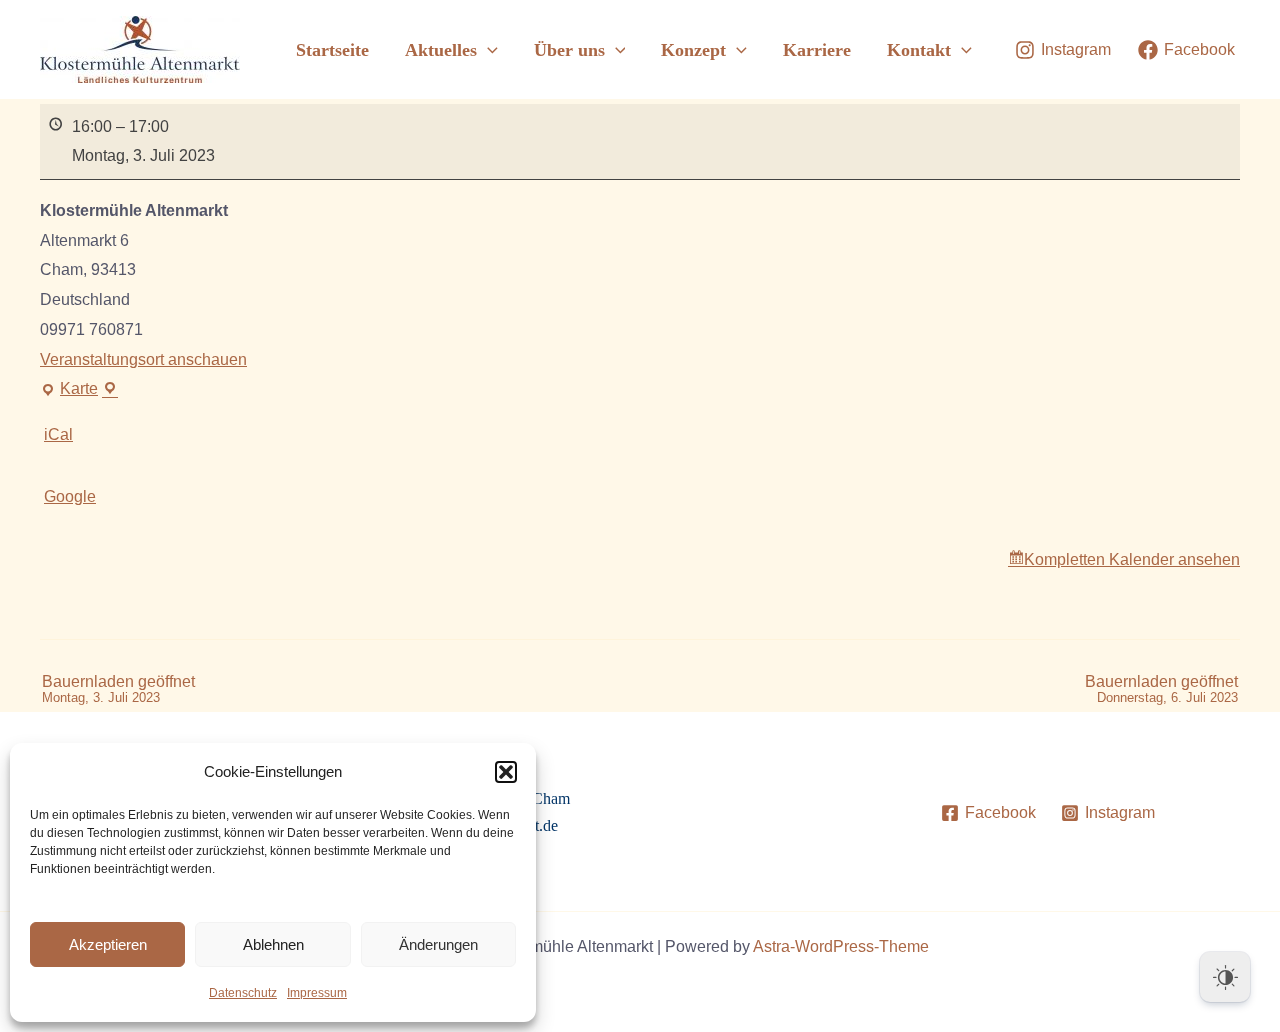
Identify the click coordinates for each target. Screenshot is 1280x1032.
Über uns (569, 50)
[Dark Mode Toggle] (1225, 977)
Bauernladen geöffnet (118, 689)
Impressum (317, 993)
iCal (58, 434)
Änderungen (438, 944)
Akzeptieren (108, 944)
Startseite (332, 50)
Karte (79, 392)
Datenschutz (243, 993)
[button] (506, 772)
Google (70, 496)
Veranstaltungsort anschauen (143, 359)
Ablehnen (273, 944)
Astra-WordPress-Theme (841, 946)
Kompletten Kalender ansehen (1132, 559)
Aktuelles (441, 50)
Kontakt (919, 50)
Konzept (693, 50)
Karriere (817, 50)
